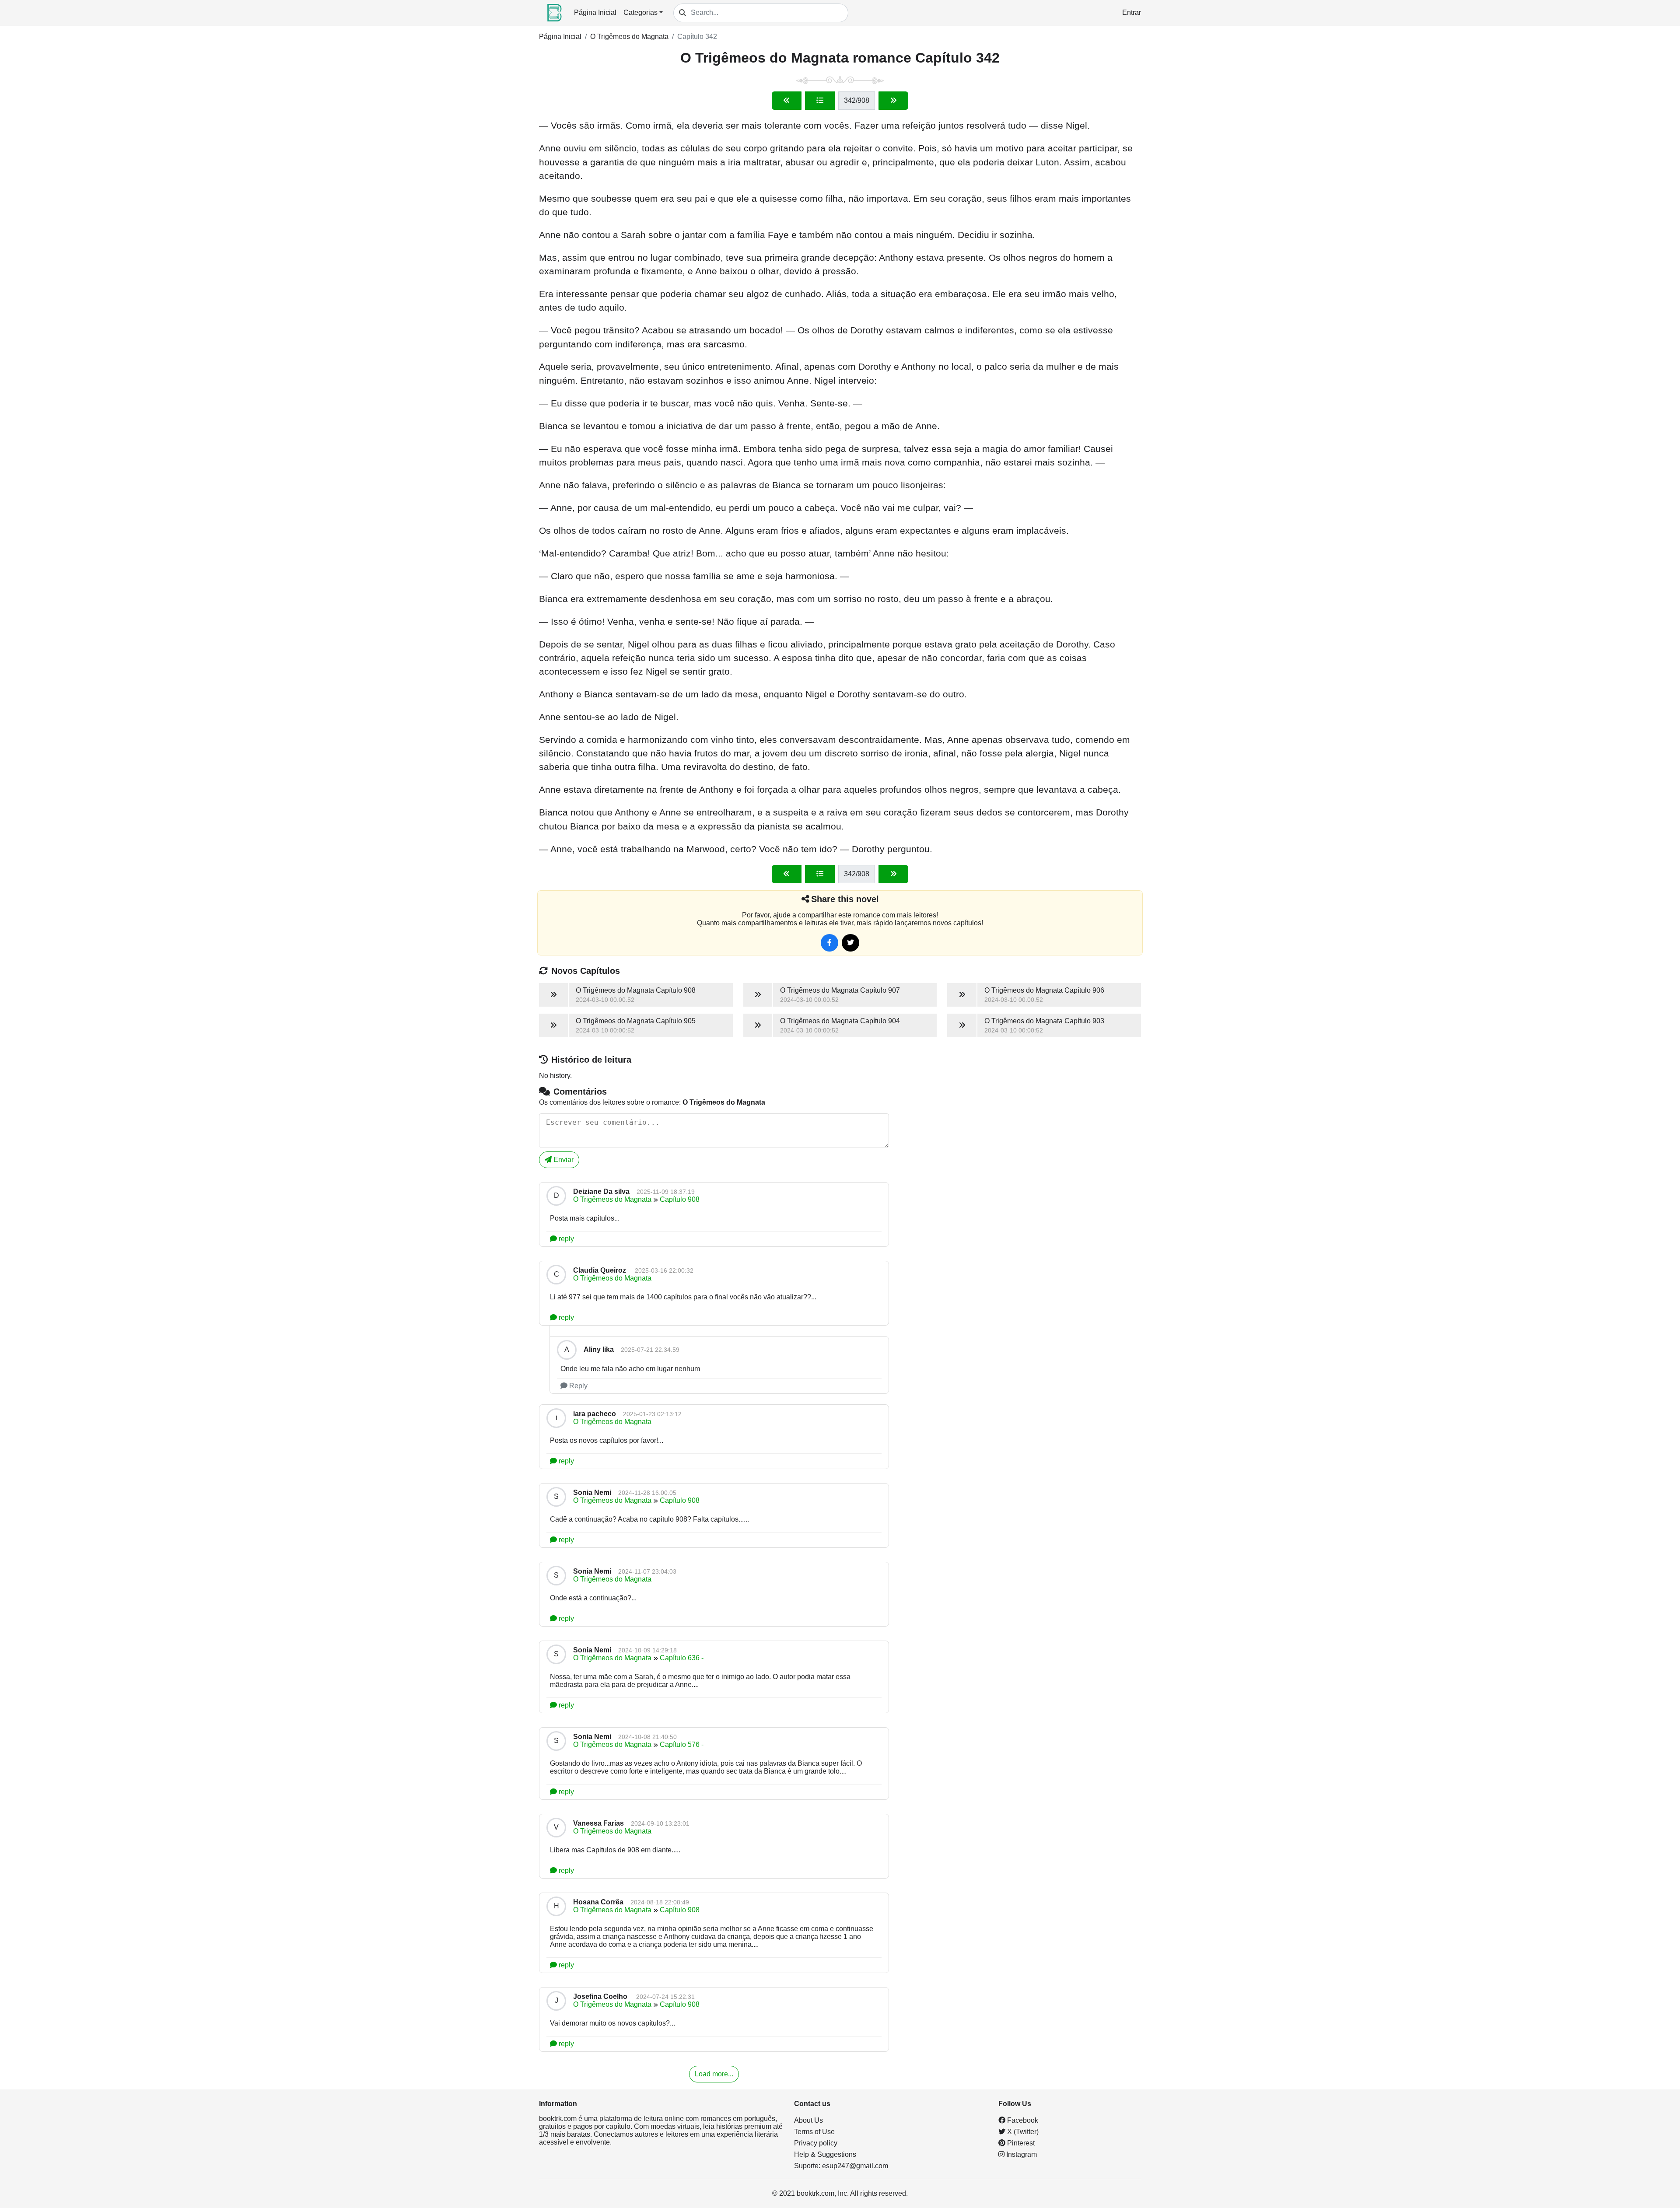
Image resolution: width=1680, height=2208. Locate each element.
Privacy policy (816, 2143)
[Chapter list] (820, 101)
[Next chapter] (893, 101)
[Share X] (850, 943)
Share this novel (845, 899)
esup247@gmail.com (855, 2166)
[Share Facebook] (829, 943)
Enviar (563, 1160)
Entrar (1132, 12)
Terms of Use (814, 2132)
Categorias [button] (640, 12)
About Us (808, 2120)
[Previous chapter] (787, 101)
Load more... (714, 2074)
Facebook (1022, 2120)
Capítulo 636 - (682, 1658)
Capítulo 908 (680, 1199)
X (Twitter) (1022, 2132)
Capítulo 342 (697, 37)
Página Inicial (595, 12)
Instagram (1021, 2154)
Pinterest (1020, 2143)
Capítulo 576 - (682, 1744)
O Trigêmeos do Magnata (629, 37)
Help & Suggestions (825, 2154)
